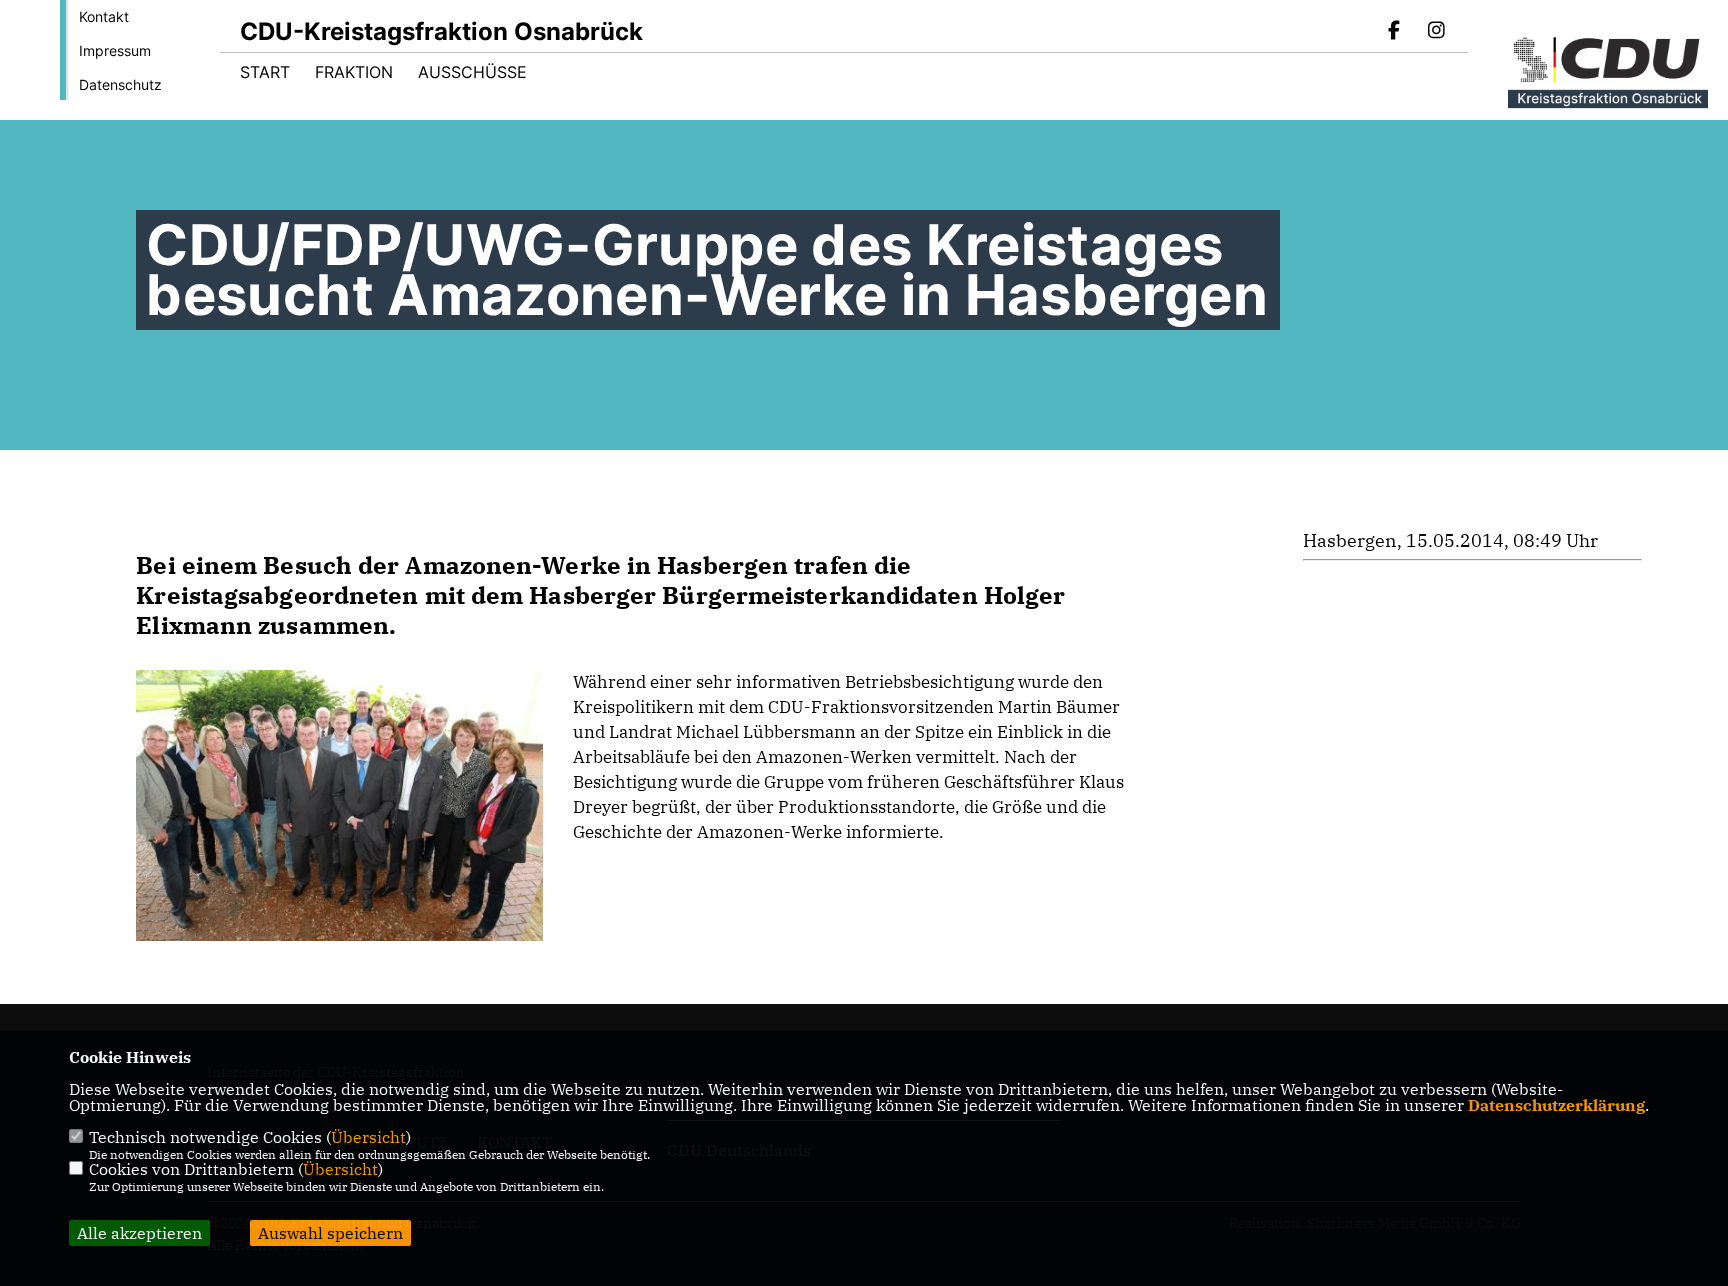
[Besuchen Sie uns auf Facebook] (1395, 32)
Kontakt (104, 16)
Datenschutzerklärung (1556, 1105)
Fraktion (354, 72)
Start (265, 72)
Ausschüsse (472, 72)
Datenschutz (120, 84)
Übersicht (368, 1137)
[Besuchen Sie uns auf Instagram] (1436, 32)
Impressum (115, 50)
